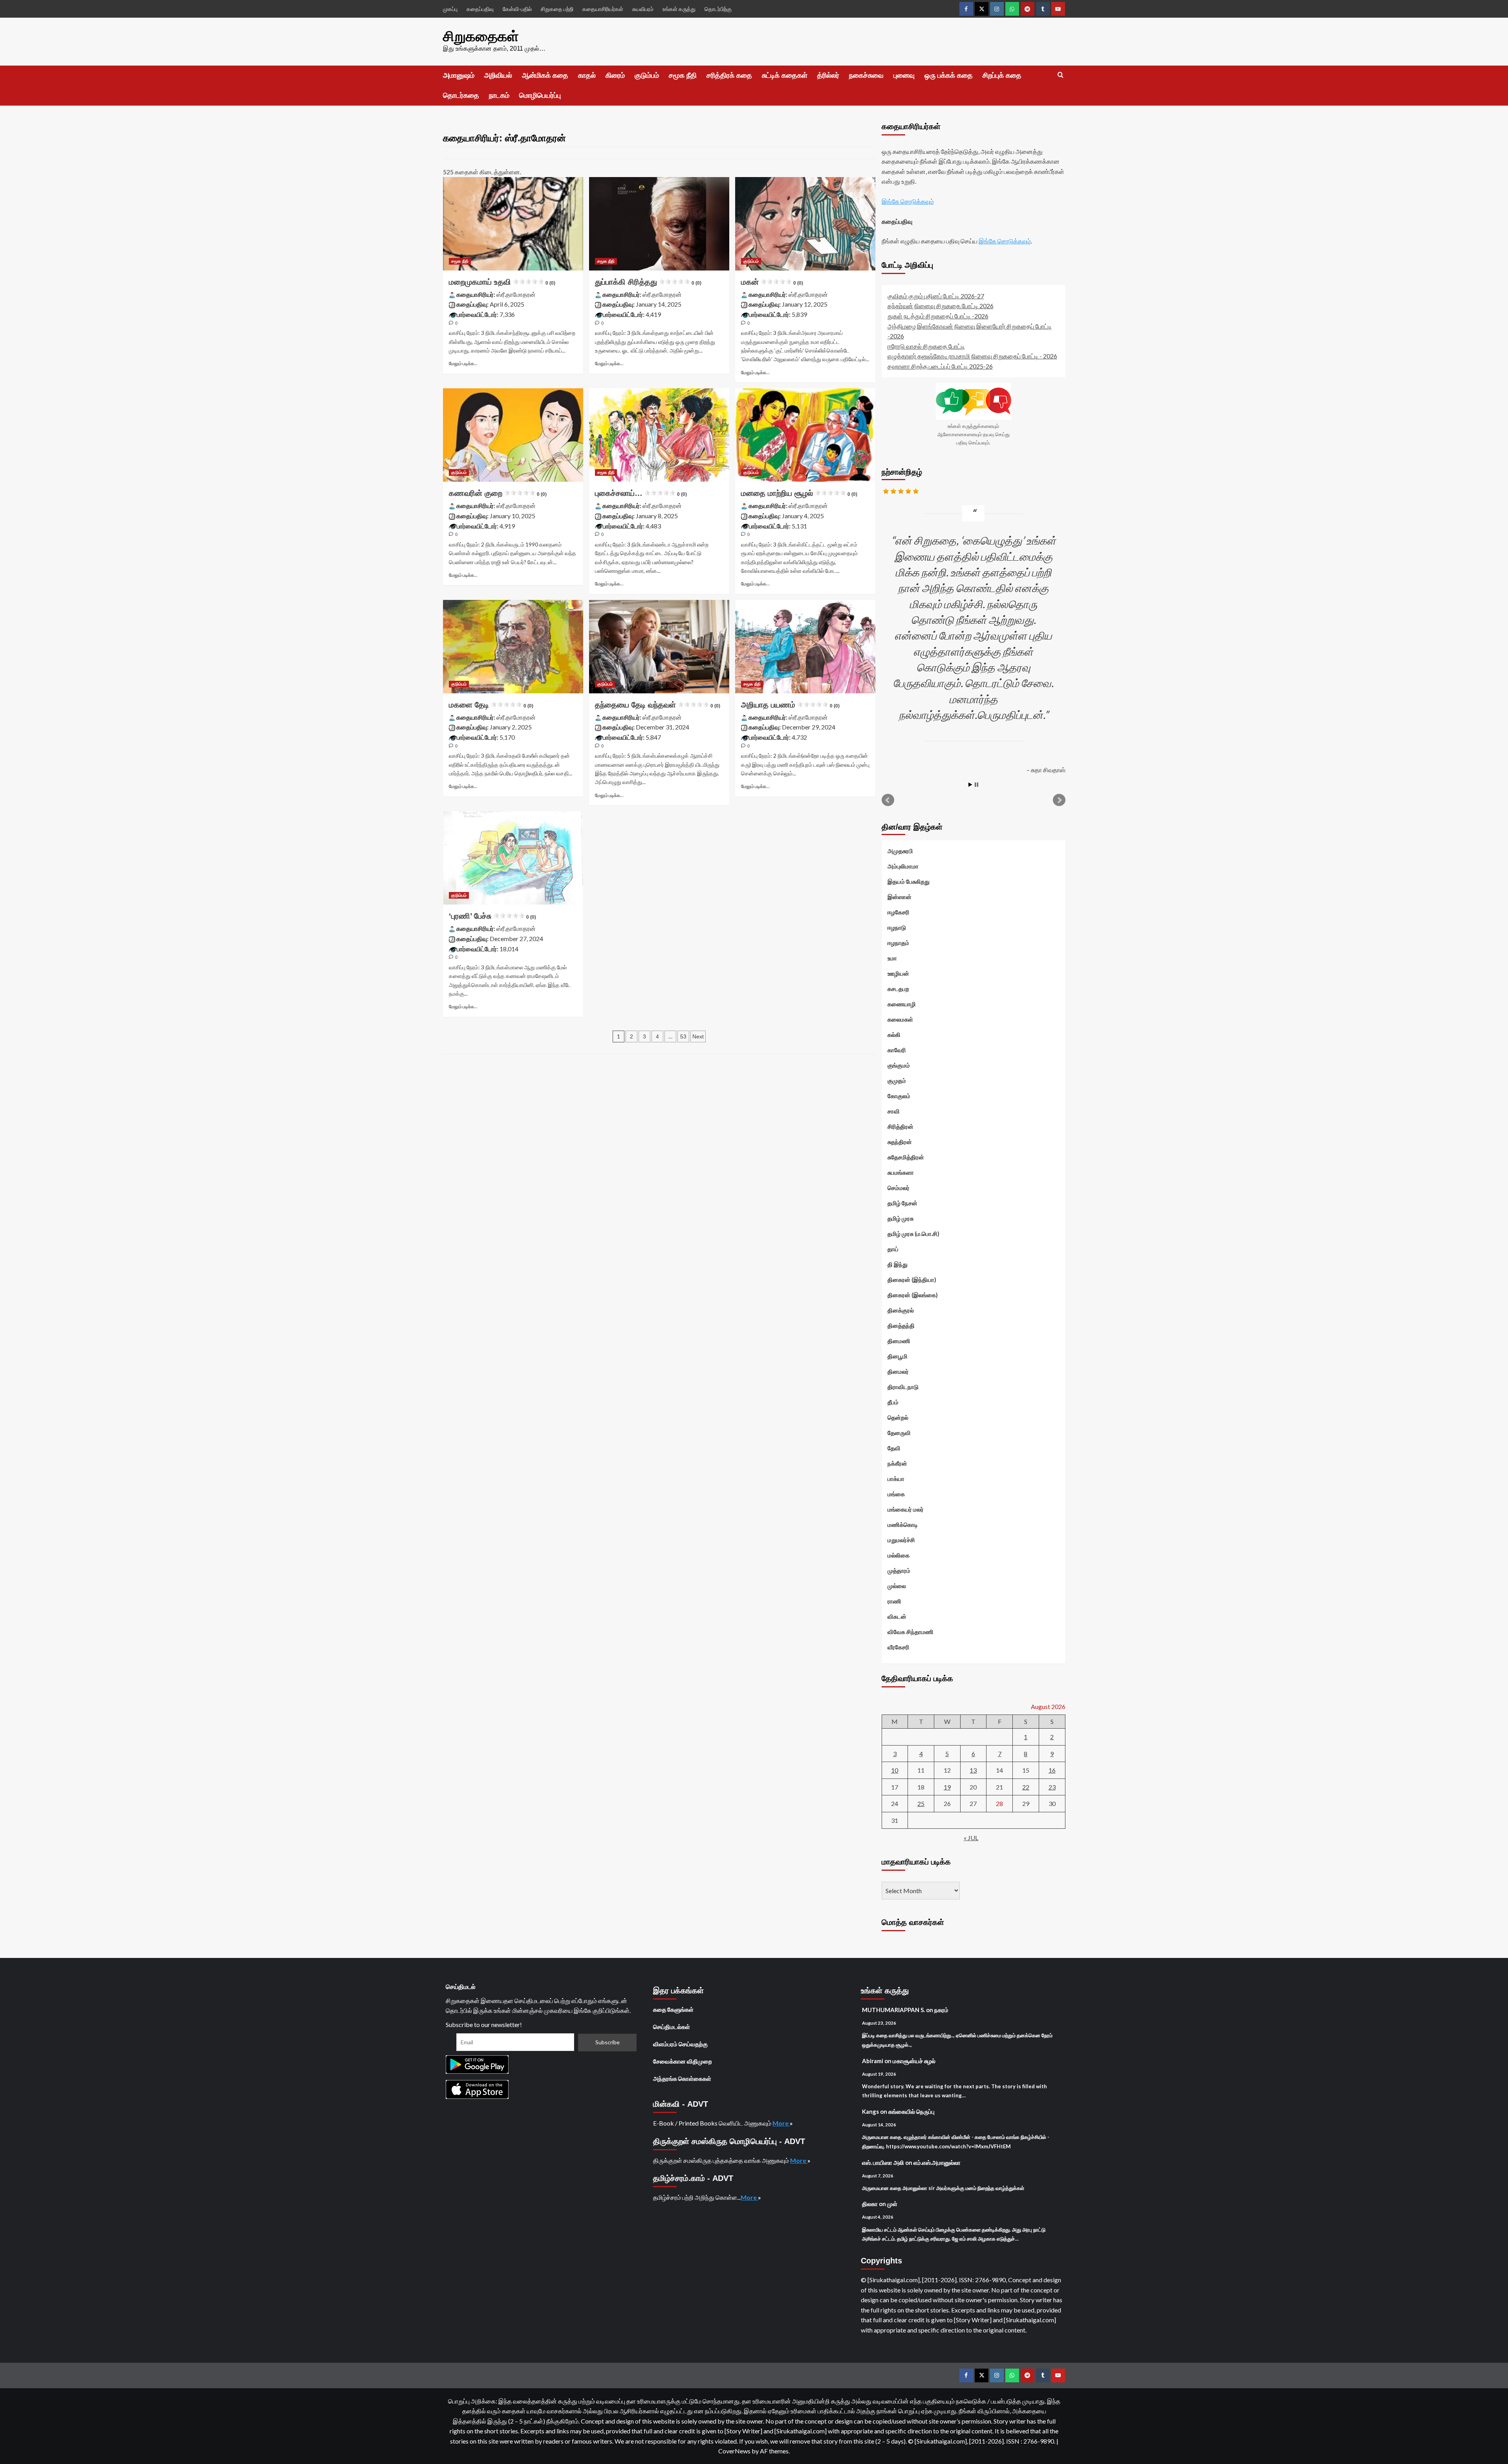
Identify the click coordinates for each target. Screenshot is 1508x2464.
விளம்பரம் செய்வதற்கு (680, 2044)
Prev (888, 800)
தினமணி (899, 1341)
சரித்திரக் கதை (729, 75)
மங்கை (896, 1494)
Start (970, 785)
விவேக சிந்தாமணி (910, 1632)
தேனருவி (899, 1433)
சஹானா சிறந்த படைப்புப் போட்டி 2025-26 (940, 366)
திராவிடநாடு (903, 1387)
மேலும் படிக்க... (463, 363)
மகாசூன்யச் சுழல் (914, 2061)
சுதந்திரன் (900, 1142)
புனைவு (904, 75)
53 (683, 1036)
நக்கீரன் (897, 1463)
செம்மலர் (899, 1188)
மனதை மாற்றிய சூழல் (799, 493)
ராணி (894, 1601)
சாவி (894, 1111)
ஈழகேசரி (899, 912)
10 (895, 1770)
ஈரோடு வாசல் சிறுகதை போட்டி (926, 346)
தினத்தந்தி (901, 1325)
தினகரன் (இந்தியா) (912, 1280)
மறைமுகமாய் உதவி (502, 282)
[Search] (1061, 75)
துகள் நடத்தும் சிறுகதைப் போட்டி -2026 (938, 316)
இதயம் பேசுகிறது (909, 881)
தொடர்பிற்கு (718, 9)
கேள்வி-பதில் (517, 9)
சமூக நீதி (683, 75)
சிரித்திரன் (900, 1126)
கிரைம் (615, 75)
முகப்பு (450, 9)
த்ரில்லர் (828, 75)
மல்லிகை (899, 1555)
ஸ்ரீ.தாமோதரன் (516, 294)
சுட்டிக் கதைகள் (785, 75)
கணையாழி (902, 1004)
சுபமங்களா (901, 1172)
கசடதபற (898, 989)
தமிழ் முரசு (900, 1218)
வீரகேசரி (899, 1647)
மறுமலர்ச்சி (901, 1540)
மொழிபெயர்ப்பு (540, 95)
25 (921, 1803)
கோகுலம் (899, 1096)
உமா (892, 958)
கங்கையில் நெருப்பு (911, 2111)
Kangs (870, 2111)
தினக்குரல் (901, 1310)
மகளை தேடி (491, 705)
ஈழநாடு (897, 927)
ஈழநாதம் (898, 943)
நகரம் (941, 2010)
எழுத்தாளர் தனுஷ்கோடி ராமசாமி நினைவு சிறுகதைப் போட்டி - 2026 (972, 356)
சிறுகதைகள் (481, 36)
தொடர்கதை (461, 95)
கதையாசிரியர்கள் (603, 9)
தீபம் (893, 1402)
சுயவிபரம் (643, 9)
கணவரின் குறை (498, 493)
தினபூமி (898, 1356)
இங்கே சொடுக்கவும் (908, 201)
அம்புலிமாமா (903, 866)
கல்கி (894, 1035)
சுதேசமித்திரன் (906, 1157)
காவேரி (897, 1050)
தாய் (893, 1249)
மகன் (772, 282)
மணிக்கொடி (903, 1524)
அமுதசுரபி (900, 851)
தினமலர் (898, 1371)
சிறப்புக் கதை (1002, 75)
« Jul (971, 1838)
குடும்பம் (647, 75)
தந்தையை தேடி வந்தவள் (658, 705)
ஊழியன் (898, 973)
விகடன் (897, 1616)
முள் (892, 2204)
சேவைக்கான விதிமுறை (683, 2061)
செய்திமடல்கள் (672, 2027)
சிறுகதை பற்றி (557, 9)
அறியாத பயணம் (790, 705)
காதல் (587, 75)
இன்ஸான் (899, 897)
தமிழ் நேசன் (902, 1203)
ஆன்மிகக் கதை (545, 75)
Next (698, 1036)
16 (1052, 1770)
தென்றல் (898, 1417)
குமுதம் (897, 1080)
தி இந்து (898, 1264)
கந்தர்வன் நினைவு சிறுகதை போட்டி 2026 (941, 306)
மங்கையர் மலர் (906, 1509)
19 (947, 1787)
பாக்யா (896, 1479)
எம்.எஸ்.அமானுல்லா (937, 2162)
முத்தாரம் (899, 1570)
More (781, 2123)
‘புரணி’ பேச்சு (492, 916)
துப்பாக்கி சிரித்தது (648, 282)
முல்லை (897, 1586)
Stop (976, 785)
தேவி (894, 1448)
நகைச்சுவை (866, 75)
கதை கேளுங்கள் (673, 2009)
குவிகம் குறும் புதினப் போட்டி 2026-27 (936, 296)
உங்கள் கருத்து (679, 9)
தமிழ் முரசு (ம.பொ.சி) (913, 1234)
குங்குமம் (899, 1065)
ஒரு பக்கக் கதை (949, 75)
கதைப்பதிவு (480, 9)
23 (1052, 1787)
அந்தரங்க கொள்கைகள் (682, 2078)
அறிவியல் (498, 75)
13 (973, 1770)
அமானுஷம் (459, 75)
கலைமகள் (900, 1019)
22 (1026, 1787)
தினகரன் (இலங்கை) (913, 1295)
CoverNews (734, 2451)
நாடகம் (499, 95)
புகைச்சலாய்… (641, 493)
